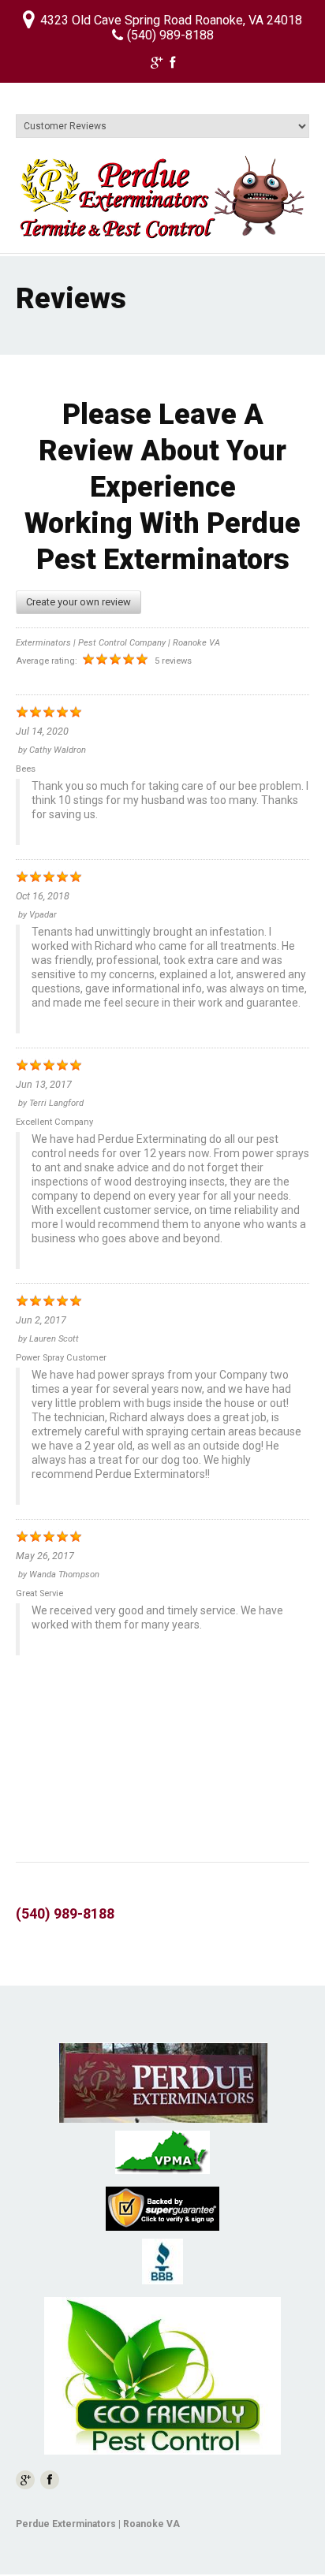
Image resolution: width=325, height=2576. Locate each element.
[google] (157, 65)
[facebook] (172, 65)
